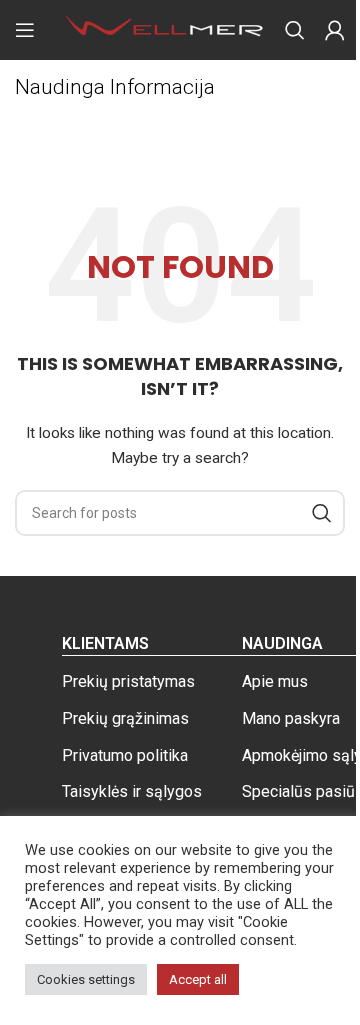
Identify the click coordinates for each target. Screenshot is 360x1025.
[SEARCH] (322, 513)
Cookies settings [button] (86, 979)
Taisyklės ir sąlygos (132, 791)
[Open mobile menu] (25, 30)
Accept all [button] (198, 979)
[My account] (335, 30)
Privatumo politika (125, 755)
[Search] (295, 30)
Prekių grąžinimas (125, 718)
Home (34, 121)
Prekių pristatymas (128, 681)
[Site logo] (165, 29)
